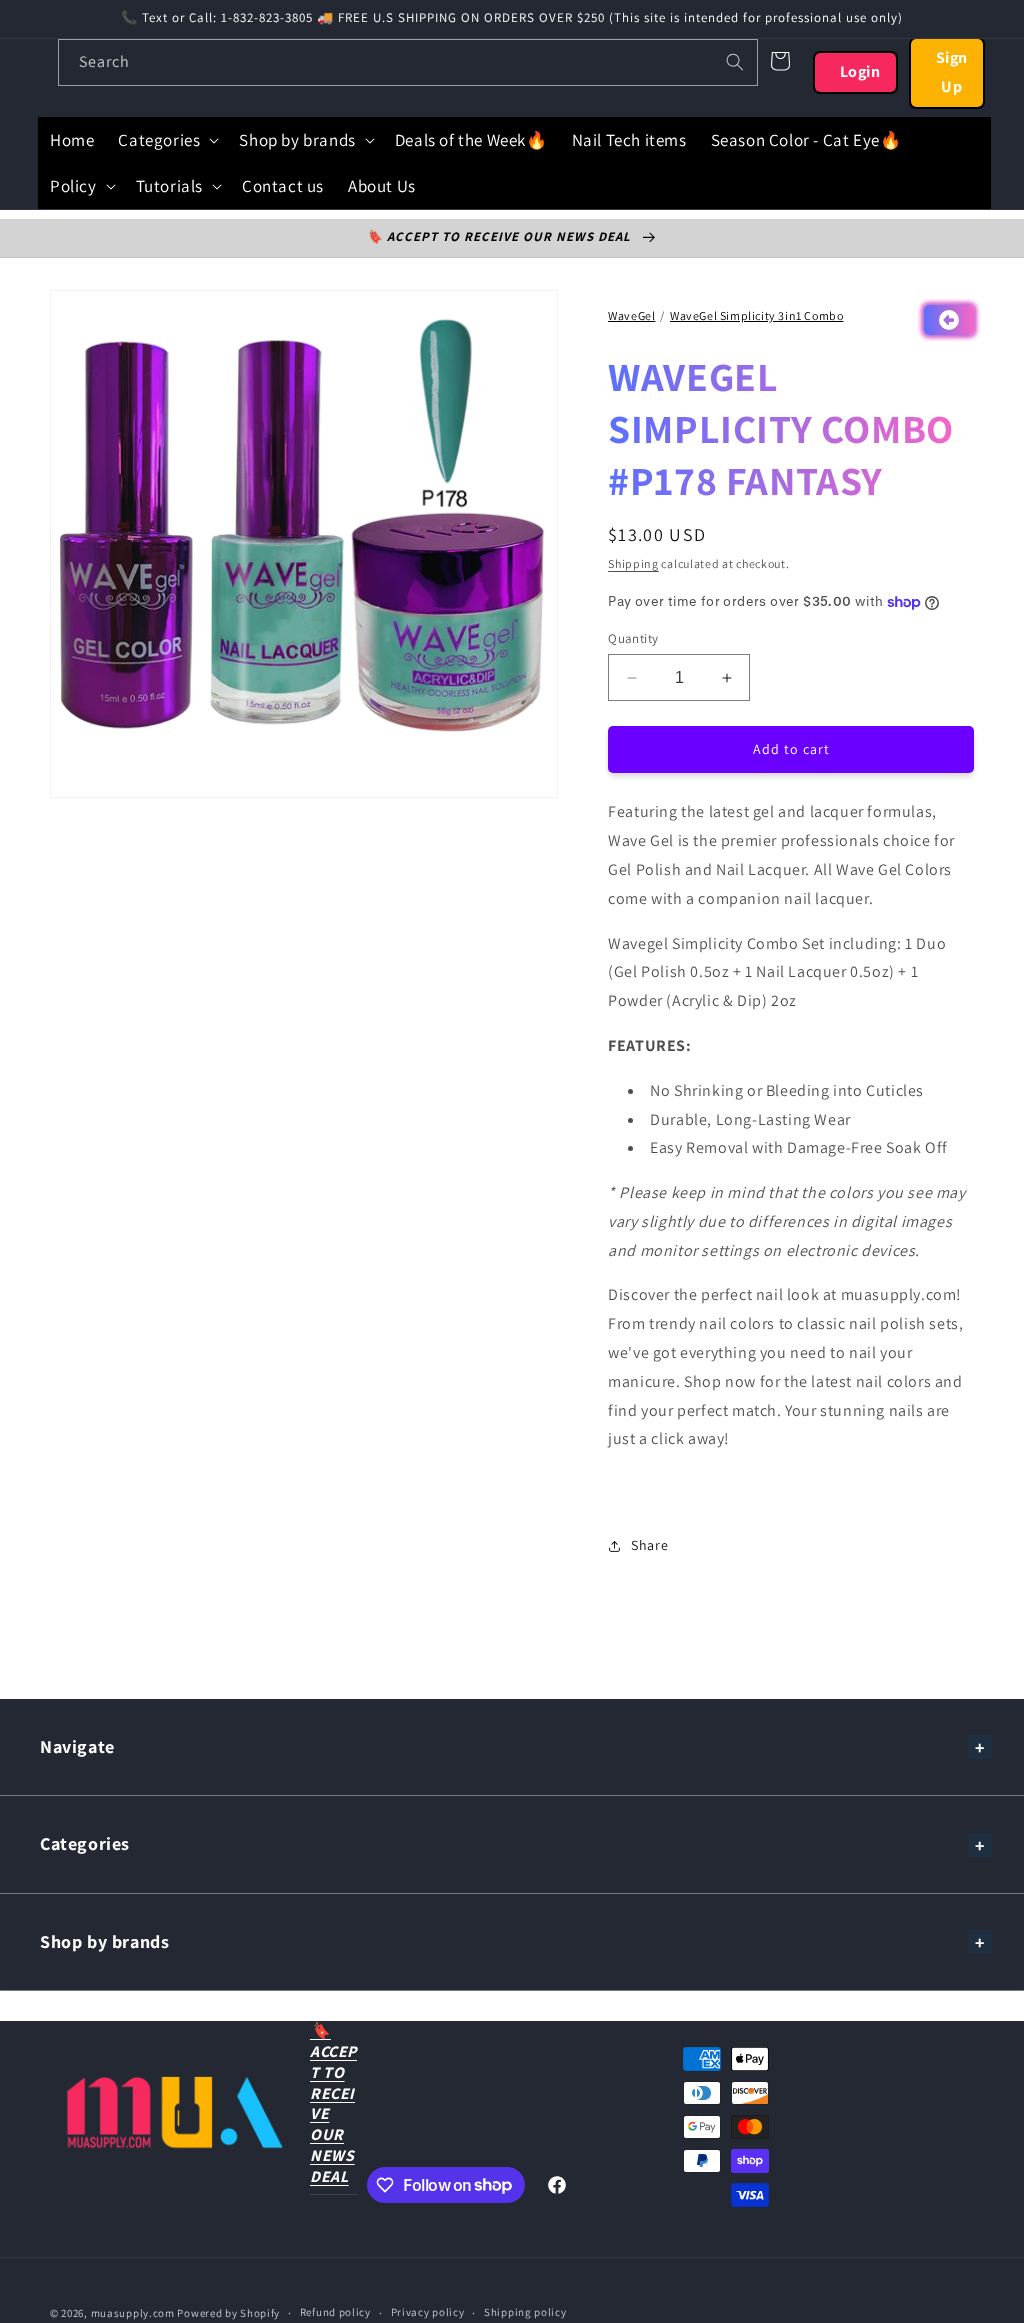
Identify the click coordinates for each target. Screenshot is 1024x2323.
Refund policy (335, 2312)
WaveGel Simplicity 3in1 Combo (756, 315)
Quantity (633, 638)
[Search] (735, 62)
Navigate (77, 1746)
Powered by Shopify (228, 2313)
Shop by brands (104, 1941)
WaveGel (631, 315)
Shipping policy (525, 2312)
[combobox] (408, 62)
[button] (166, 140)
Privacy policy (428, 2312)
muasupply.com (134, 2313)
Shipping (633, 563)
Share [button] (649, 1545)
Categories (85, 1843)
